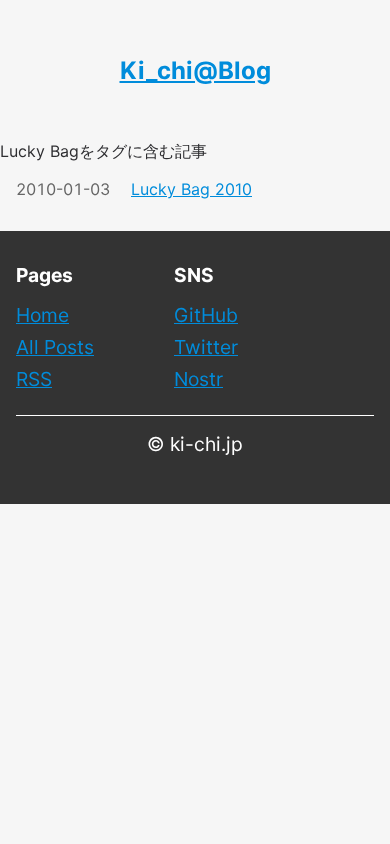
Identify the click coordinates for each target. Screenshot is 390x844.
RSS (34, 379)
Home (42, 315)
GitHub (206, 315)
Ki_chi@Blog (195, 70)
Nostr (198, 379)
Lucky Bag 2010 (191, 189)
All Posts (55, 347)
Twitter (206, 347)
